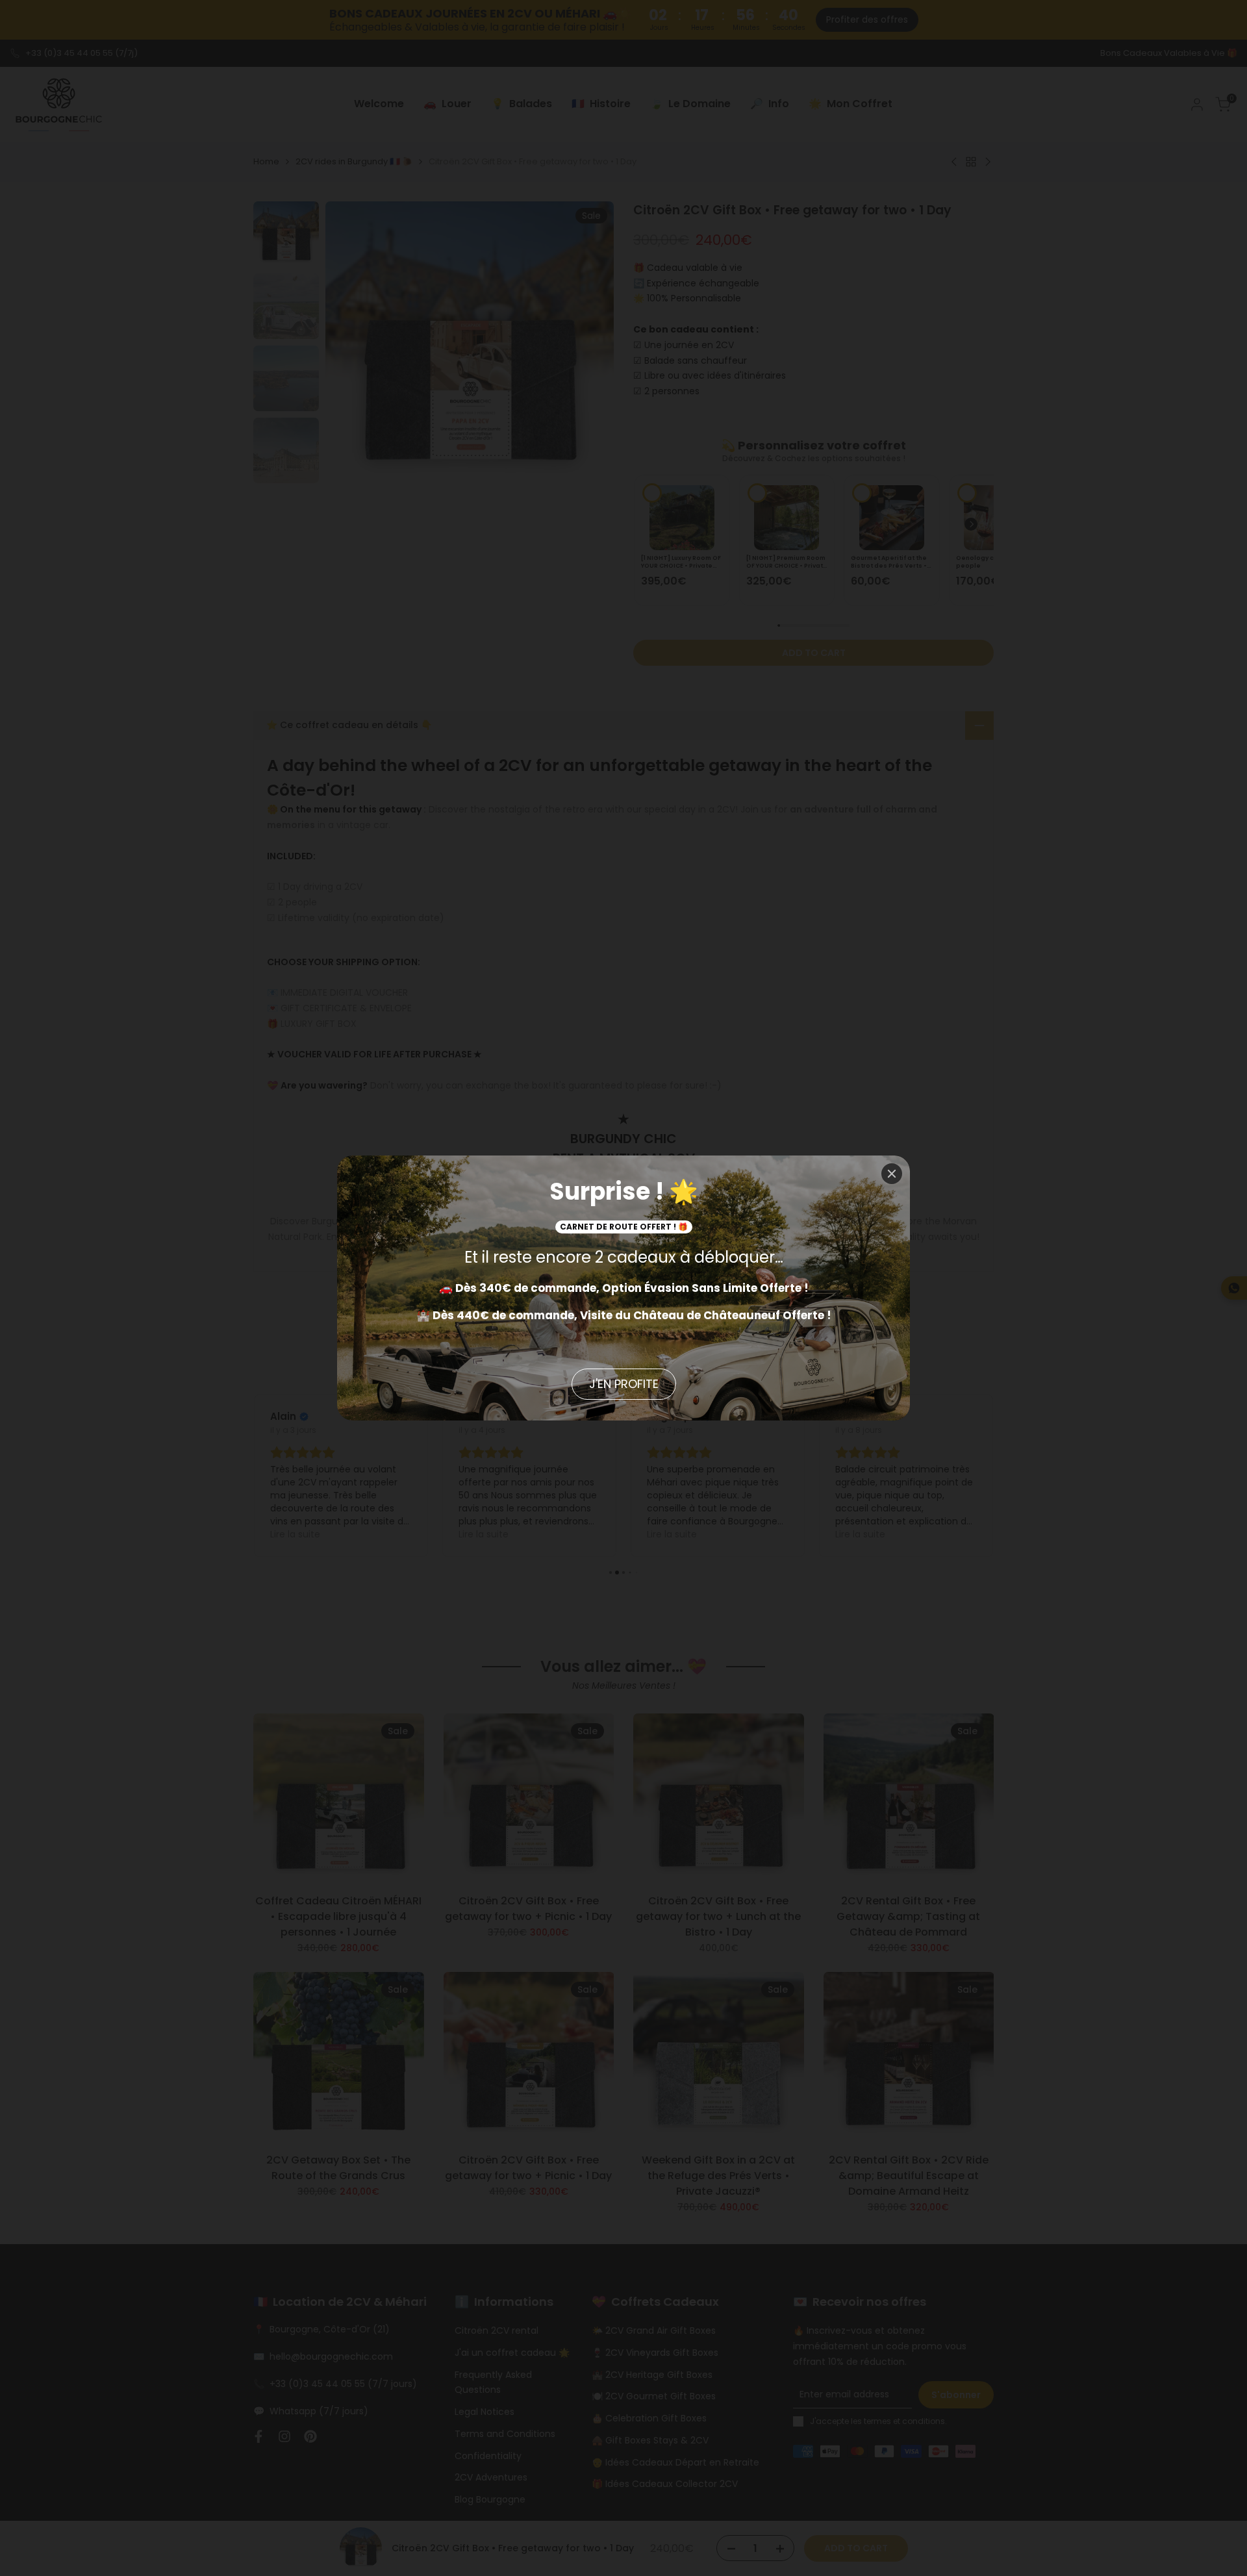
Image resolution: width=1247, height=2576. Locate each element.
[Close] (892, 1174)
